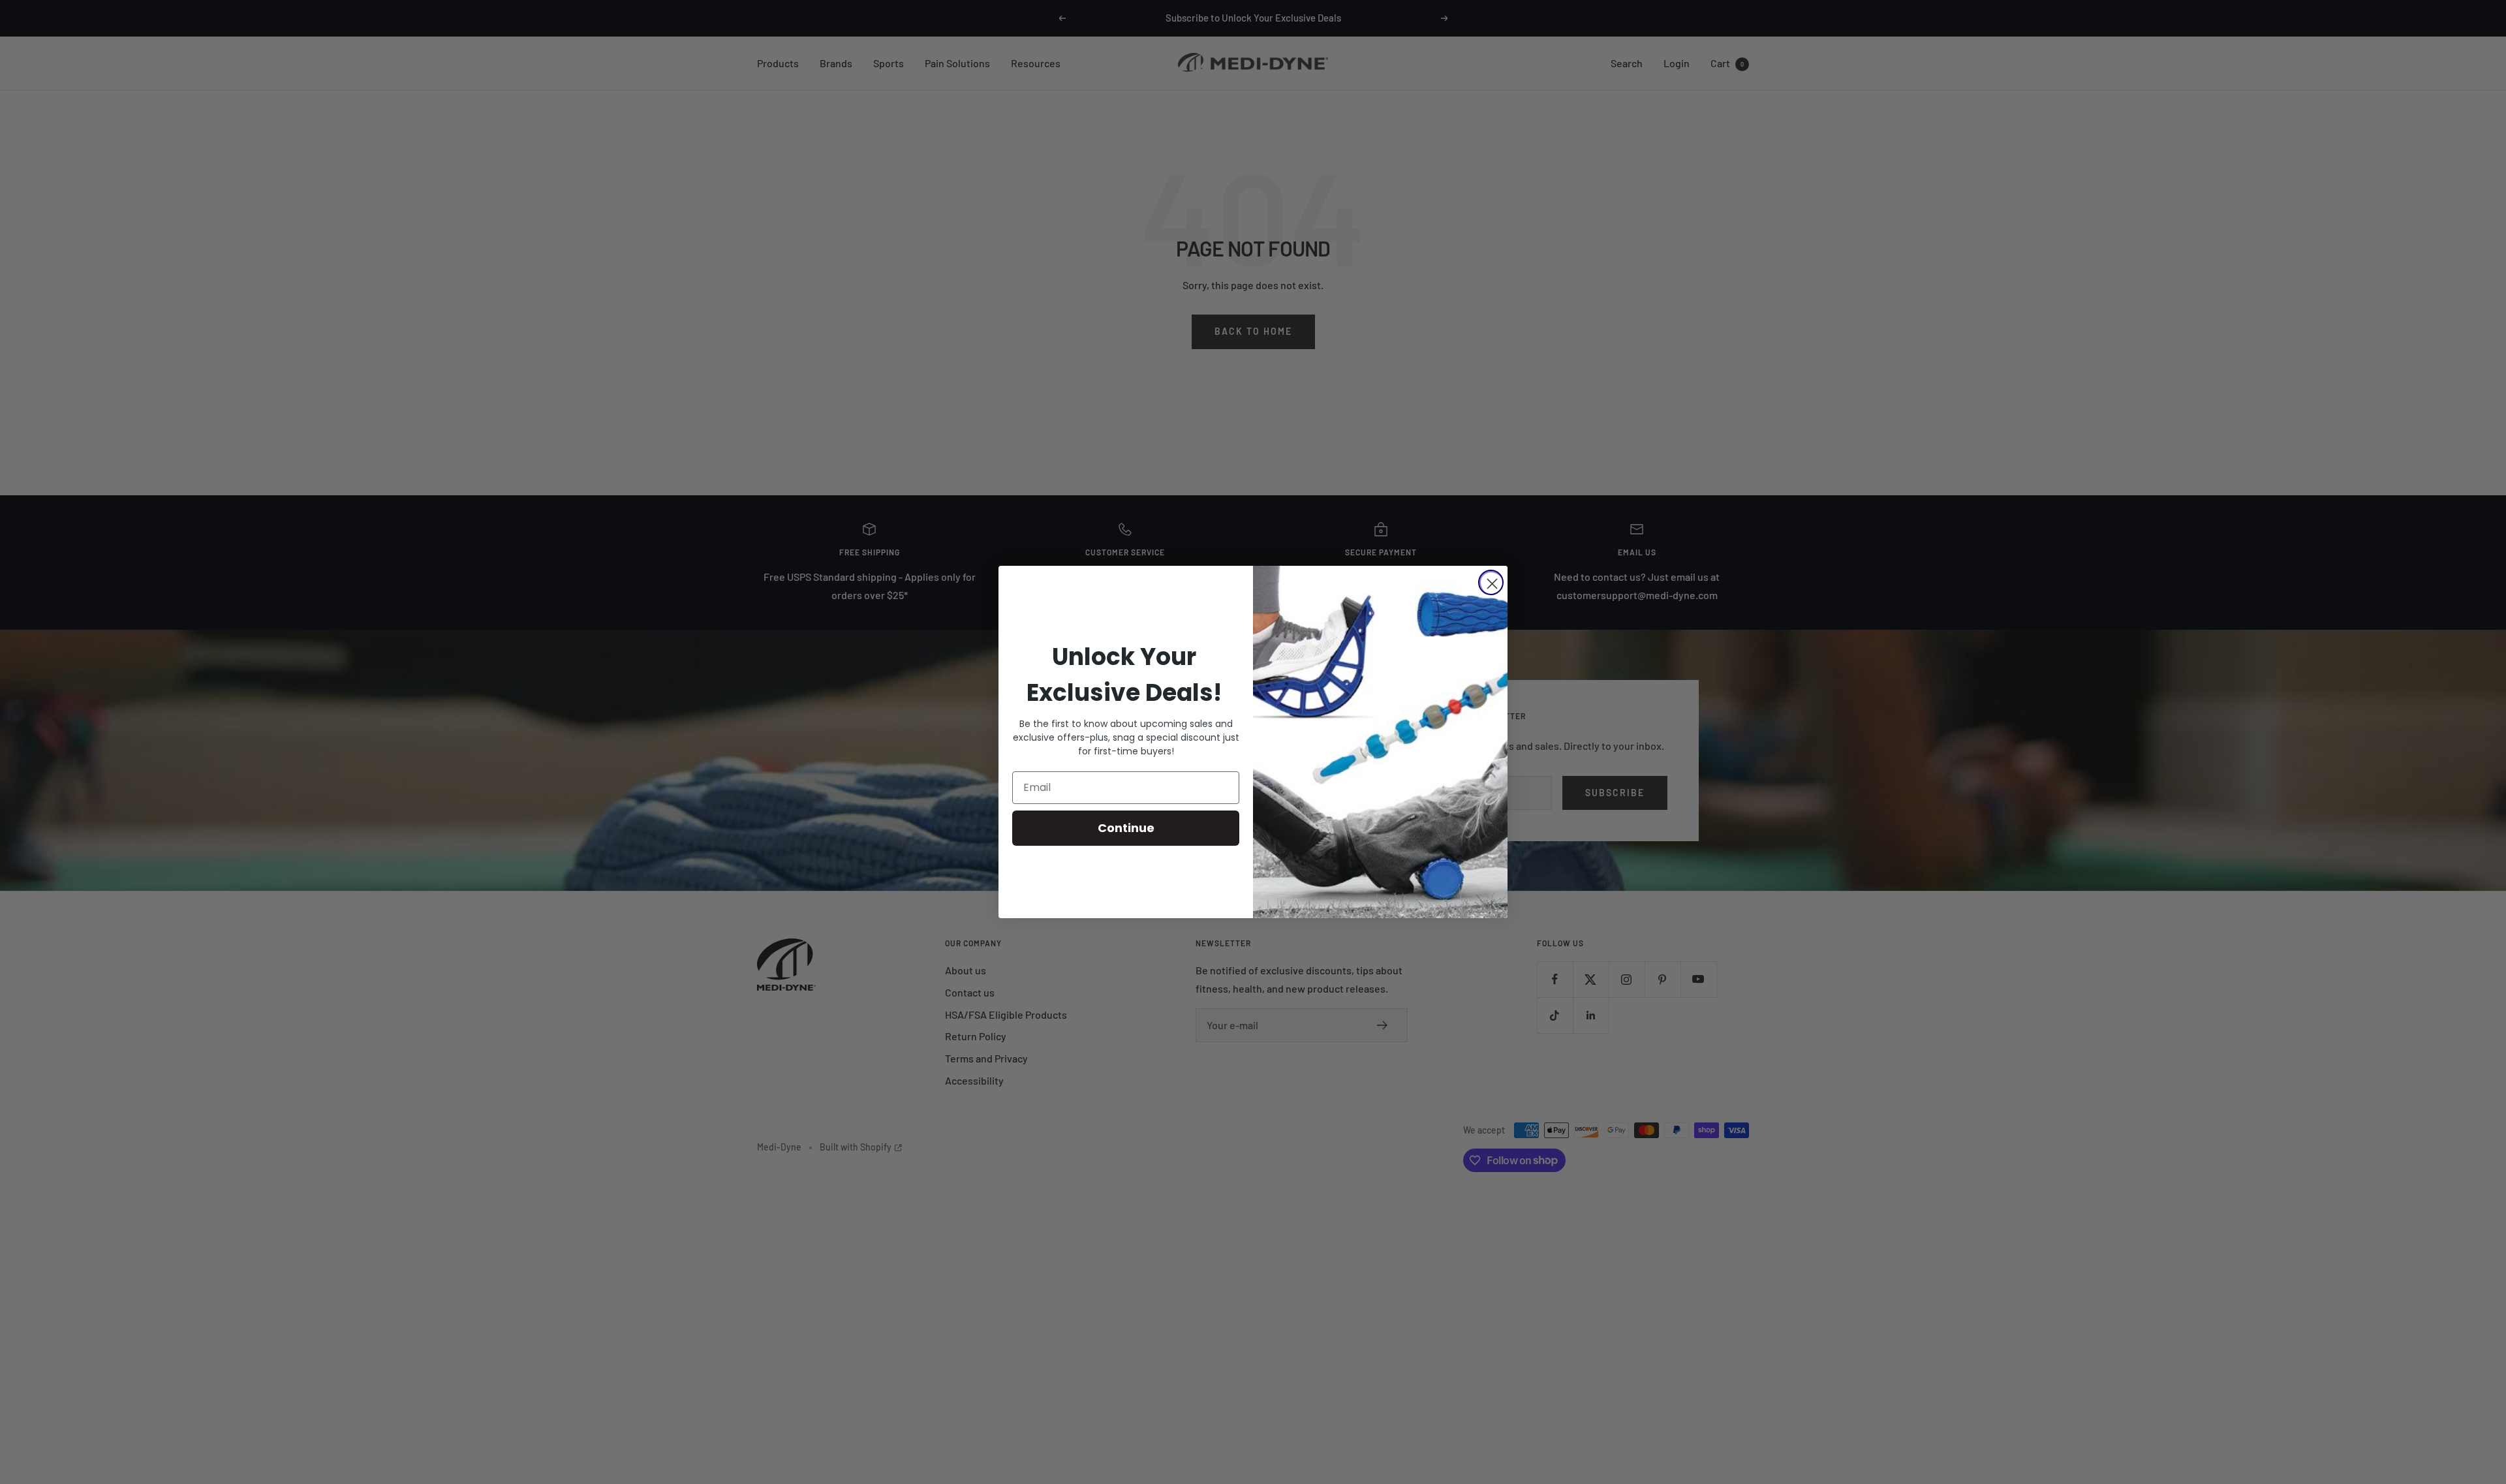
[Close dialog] (1491, 582)
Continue (1126, 828)
